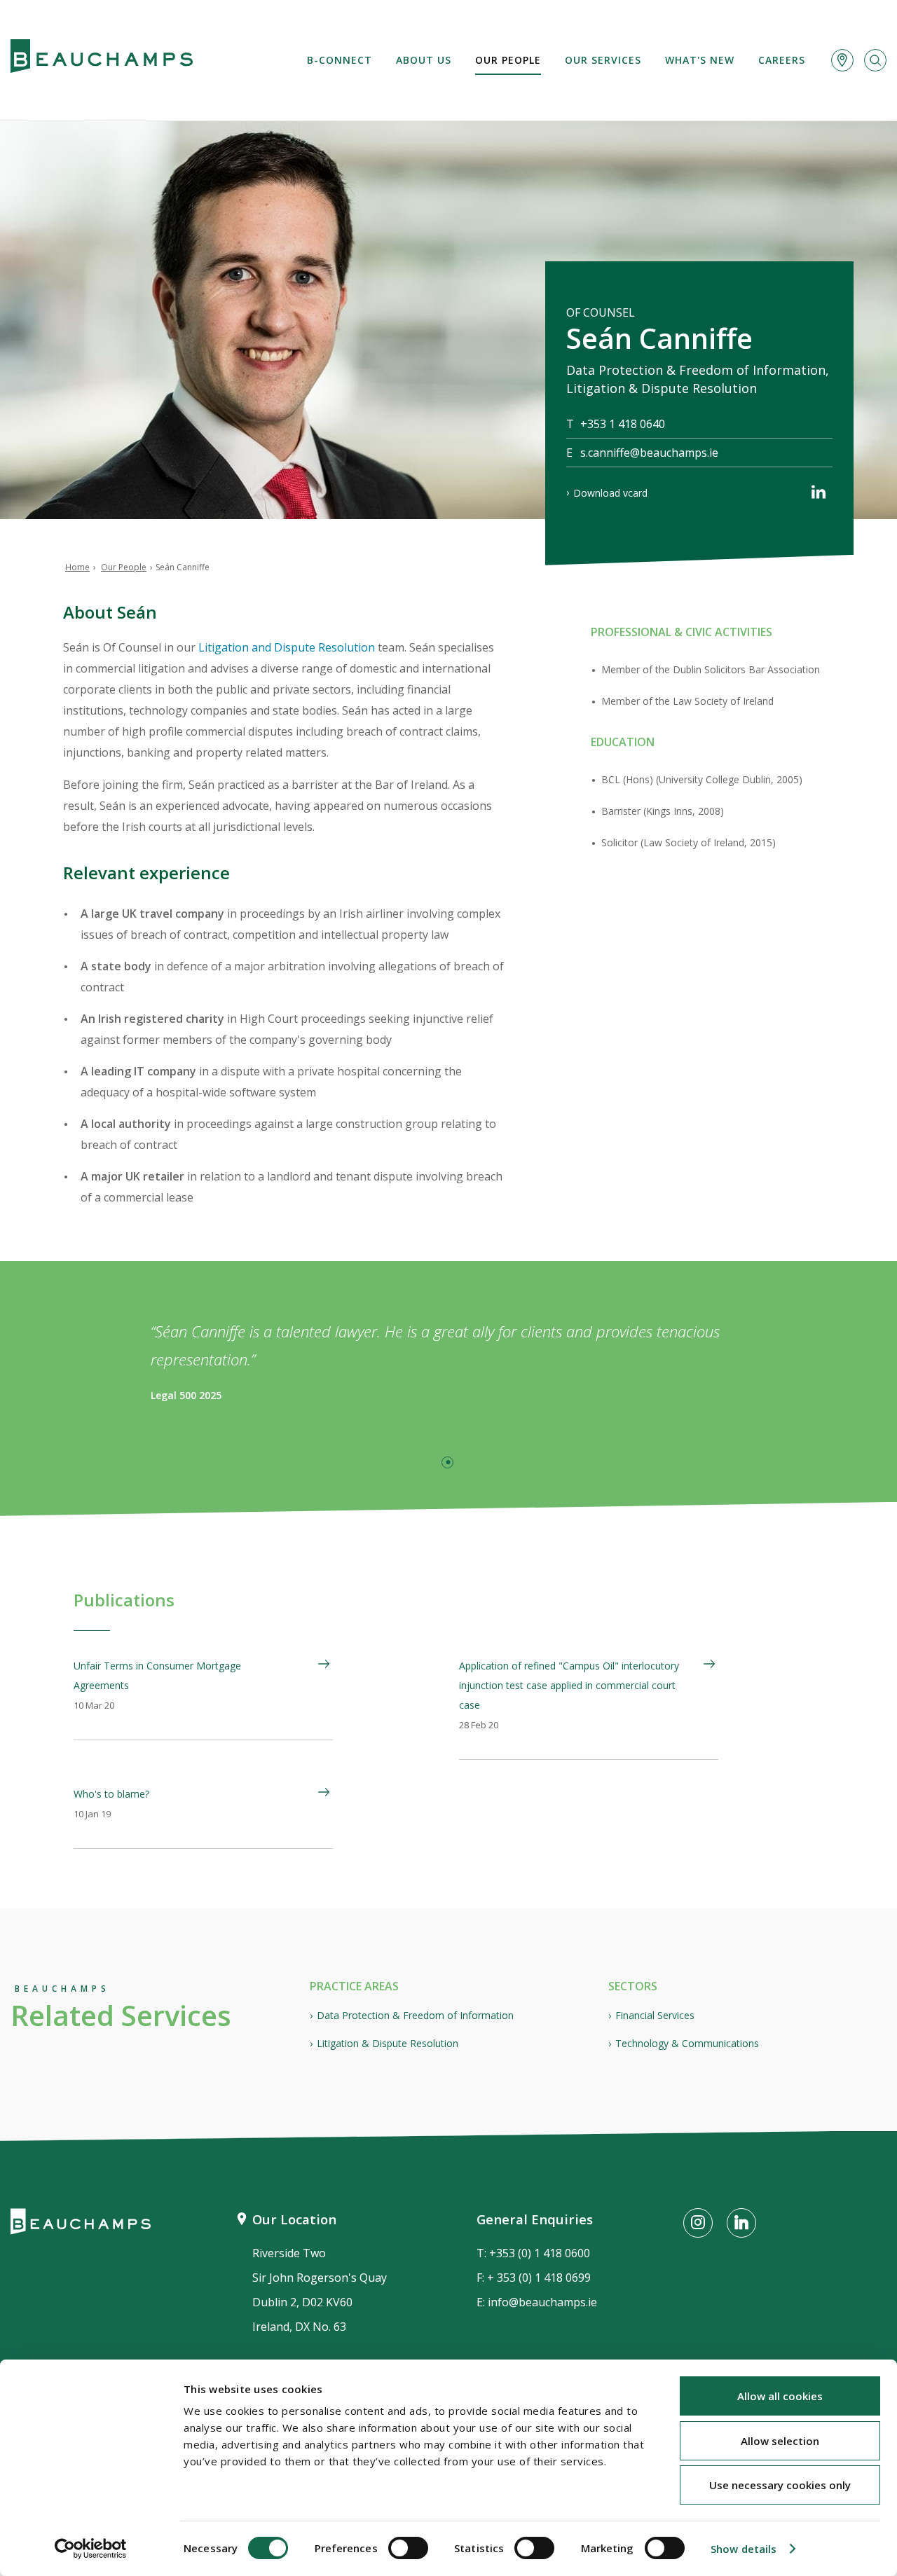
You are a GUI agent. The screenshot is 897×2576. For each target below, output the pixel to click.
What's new (700, 60)
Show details (744, 2549)
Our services (603, 60)
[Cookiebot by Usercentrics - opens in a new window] (91, 2549)
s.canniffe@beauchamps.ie (649, 453)
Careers (782, 60)
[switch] (408, 2548)
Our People (508, 60)
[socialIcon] (698, 2223)
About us (424, 60)
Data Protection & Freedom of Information (415, 2015)
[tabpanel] (448, 1361)
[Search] (875, 60)
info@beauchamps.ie (542, 2302)
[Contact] (842, 60)
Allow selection (780, 2441)
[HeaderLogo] (102, 60)
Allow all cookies (780, 2396)
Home (77, 567)
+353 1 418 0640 (623, 424)
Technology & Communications (687, 2043)
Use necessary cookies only (780, 2485)
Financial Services (655, 2015)
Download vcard (610, 493)
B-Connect (340, 60)
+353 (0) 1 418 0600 (540, 2253)
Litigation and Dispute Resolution (287, 647)
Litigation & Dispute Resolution (388, 2043)
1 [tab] (447, 1462)
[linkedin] (819, 495)
